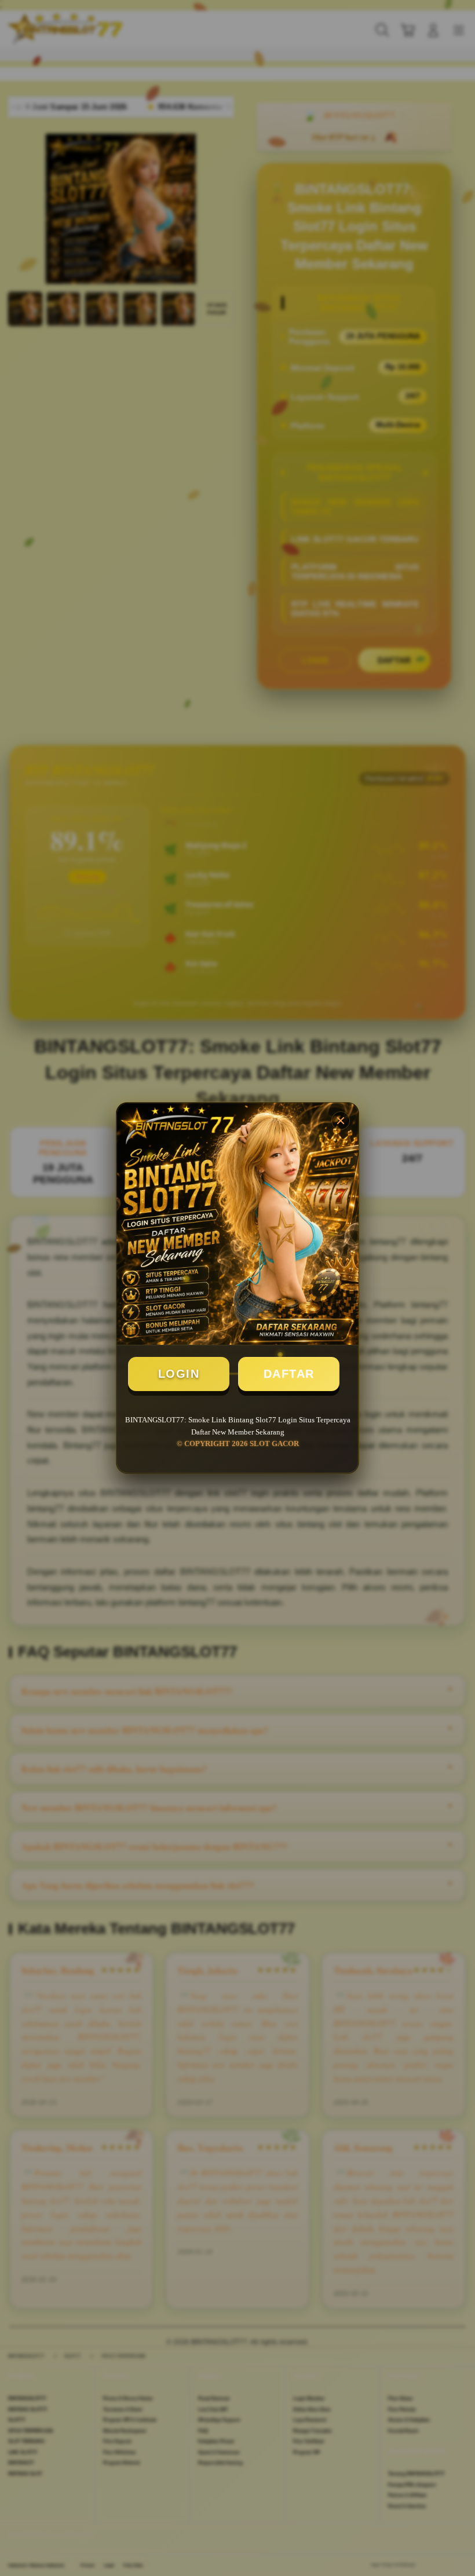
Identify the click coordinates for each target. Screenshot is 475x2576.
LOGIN (179, 1374)
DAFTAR (289, 1374)
